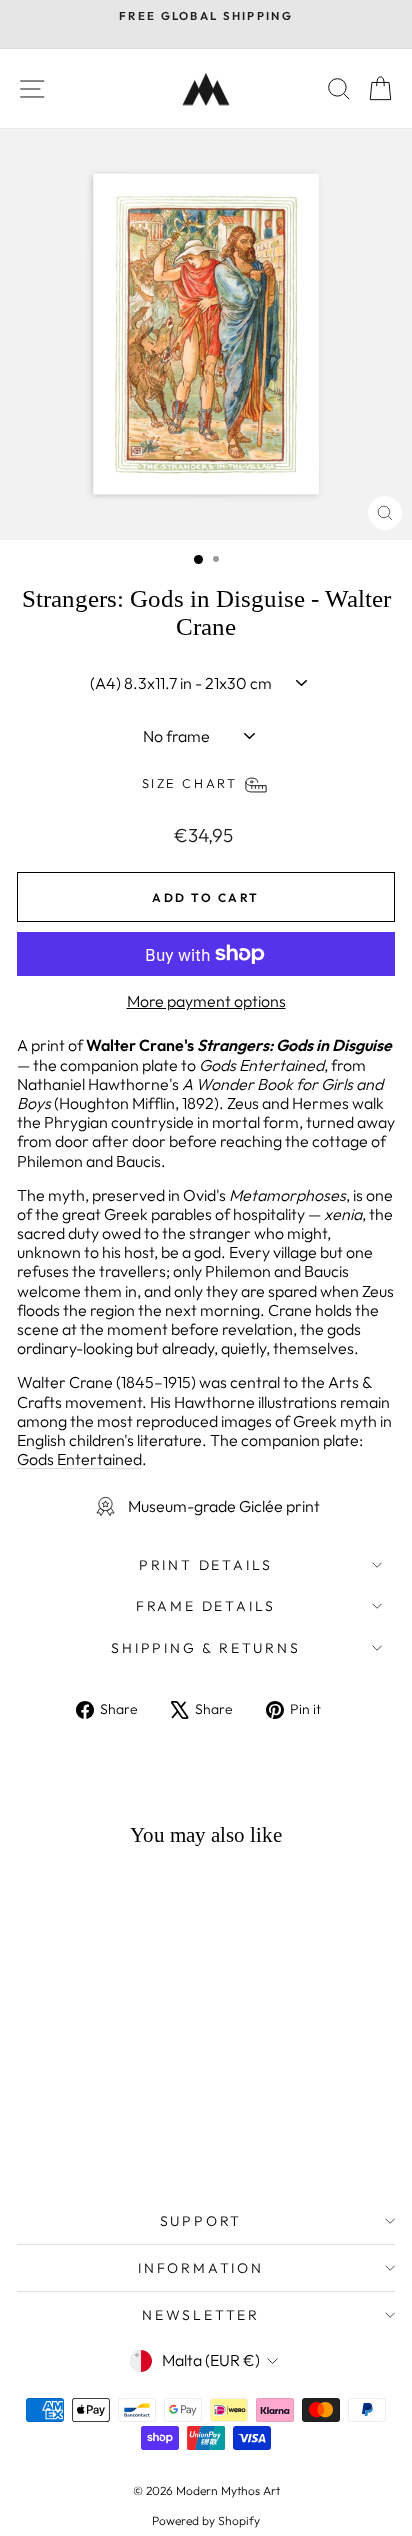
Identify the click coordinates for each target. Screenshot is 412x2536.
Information (201, 2268)
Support (201, 2221)
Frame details (206, 1606)
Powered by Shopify (206, 2520)
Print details (206, 1565)
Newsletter (201, 2315)
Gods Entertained (79, 1459)
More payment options (206, 1001)
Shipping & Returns (205, 1648)
